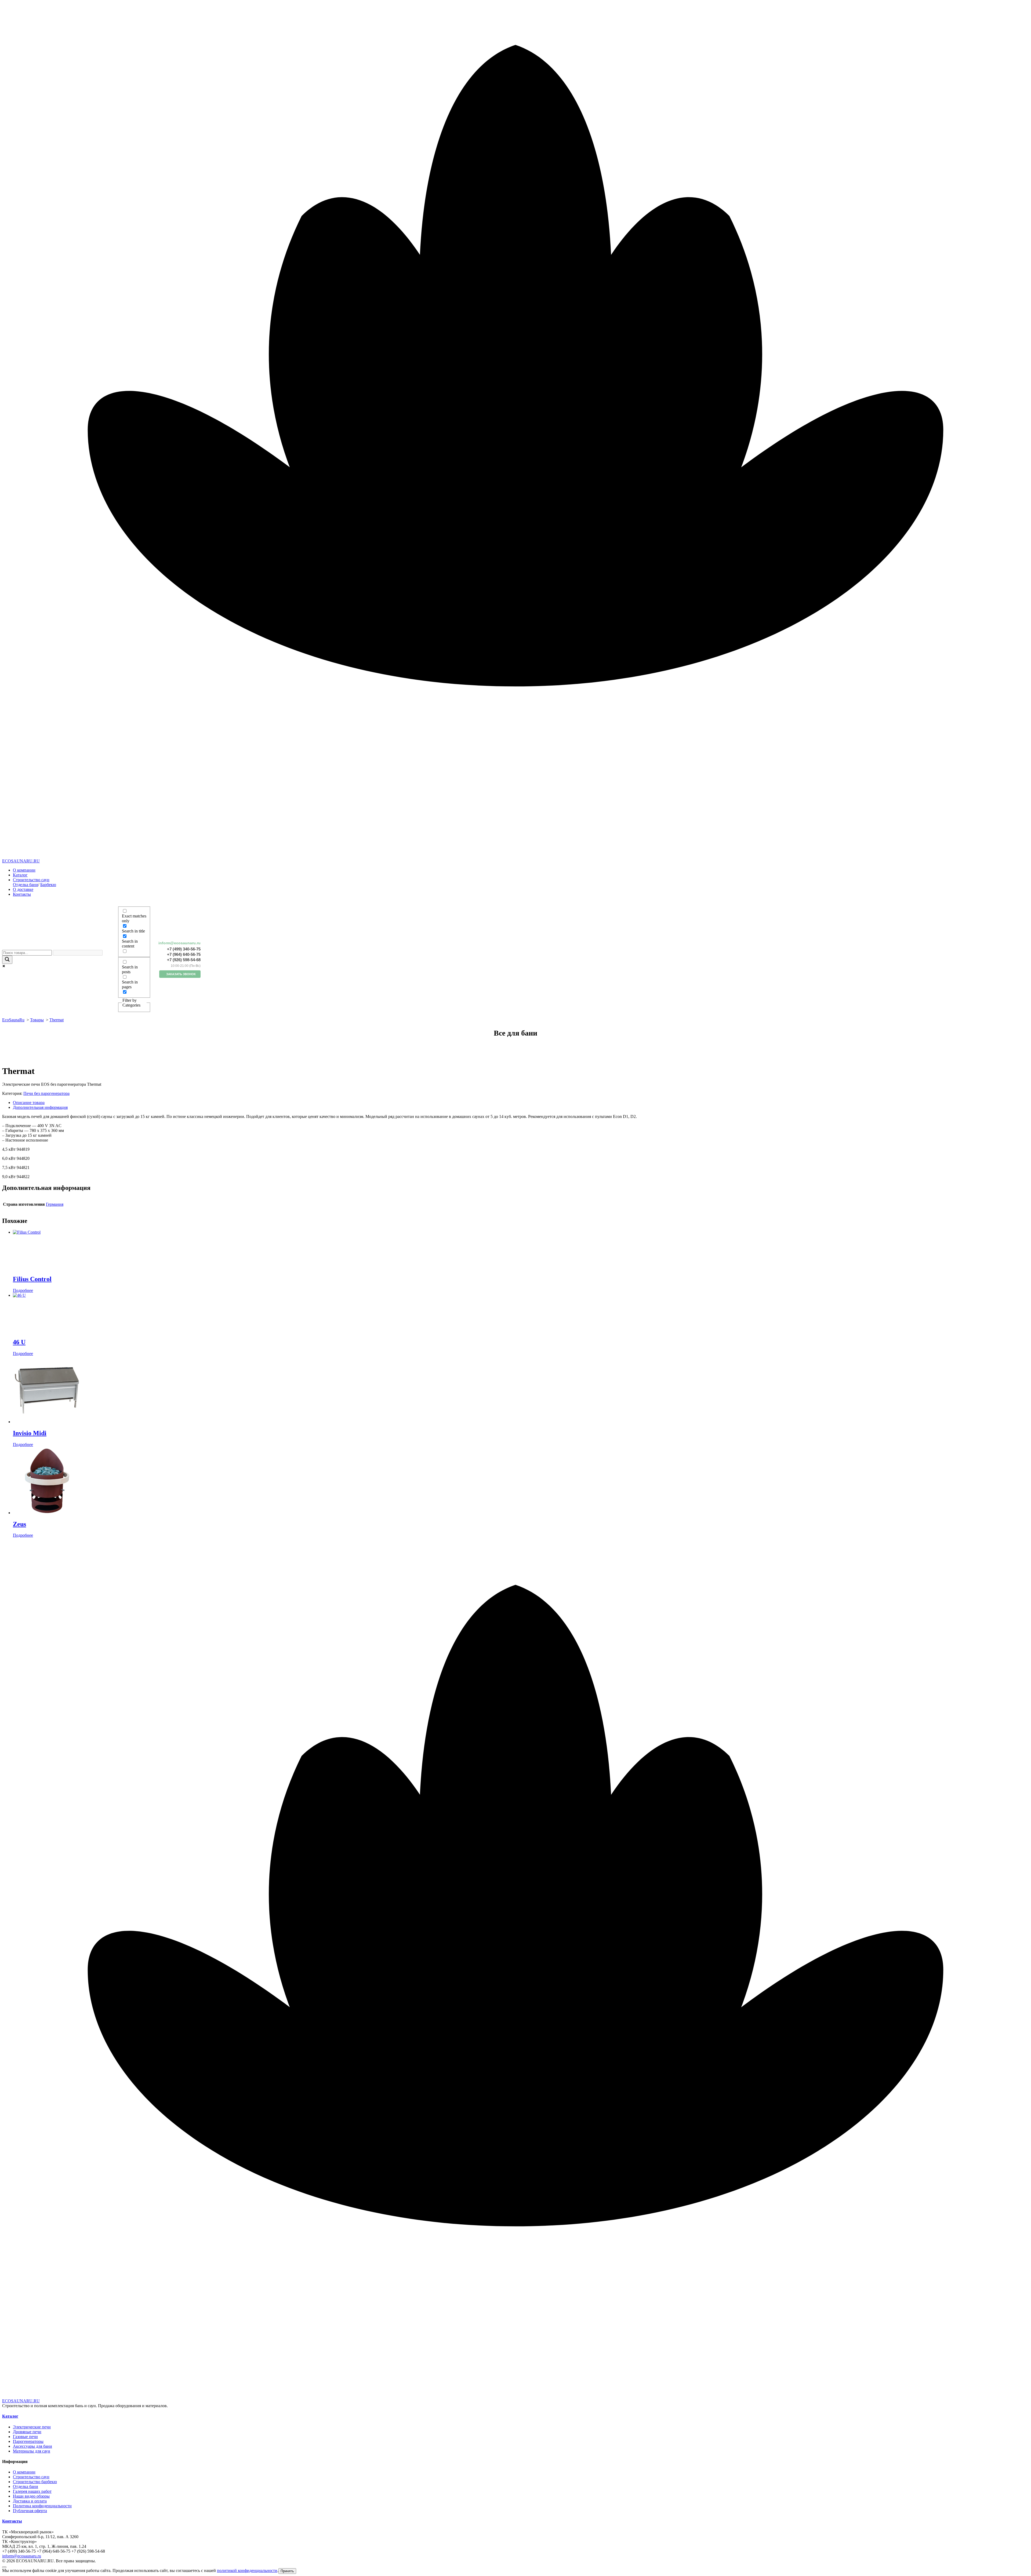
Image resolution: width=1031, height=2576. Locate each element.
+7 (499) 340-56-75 (184, 949)
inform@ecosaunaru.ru (179, 943)
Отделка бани (26, 885)
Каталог (20, 875)
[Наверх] (4, 2567)
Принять (287, 2571)
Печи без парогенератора (46, 1093)
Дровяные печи (27, 2432)
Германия (55, 1204)
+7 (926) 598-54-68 (184, 960)
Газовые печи (25, 2437)
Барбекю (48, 885)
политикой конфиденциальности (247, 2570)
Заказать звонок (181, 974)
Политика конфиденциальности (42, 2506)
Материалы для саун (32, 2451)
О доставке (23, 889)
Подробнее (23, 1290)
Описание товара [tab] (29, 1103)
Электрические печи (32, 2427)
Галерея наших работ (32, 2491)
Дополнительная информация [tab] (40, 1107)
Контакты (22, 894)
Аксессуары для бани (32, 2446)
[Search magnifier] (7, 960)
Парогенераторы (28, 2441)
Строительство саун (31, 880)
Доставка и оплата (30, 2501)
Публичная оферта (30, 2511)
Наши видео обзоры (31, 2496)
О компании (24, 870)
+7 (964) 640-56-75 (184, 954)
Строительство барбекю (35, 2482)
